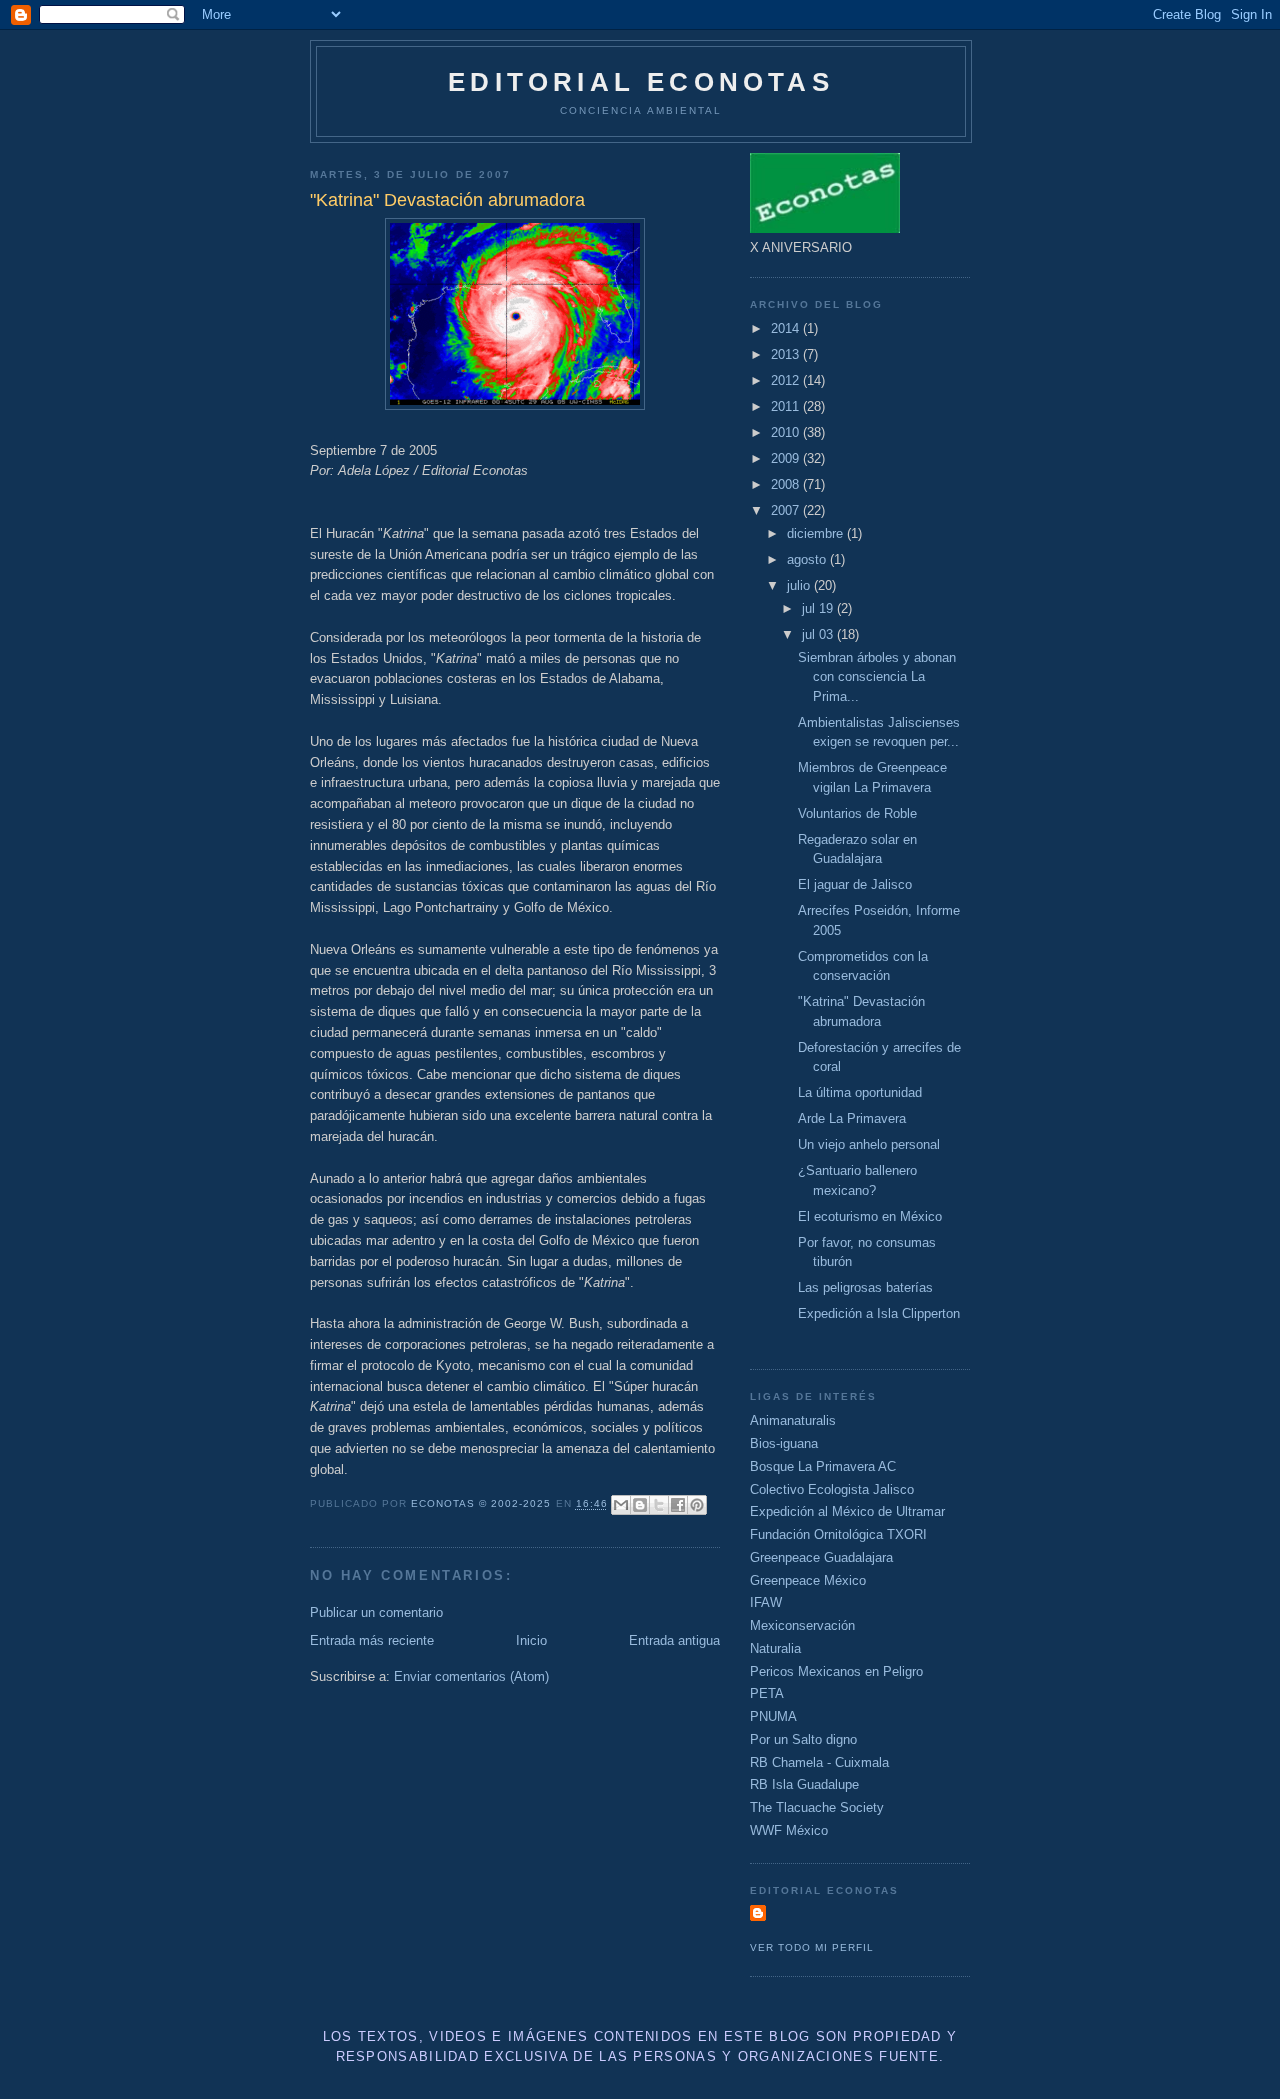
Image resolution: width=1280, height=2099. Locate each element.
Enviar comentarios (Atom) (471, 1676)
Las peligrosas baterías (865, 1287)
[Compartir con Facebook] (678, 1505)
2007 (787, 510)
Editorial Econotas (641, 82)
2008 (787, 484)
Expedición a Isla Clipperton (879, 1313)
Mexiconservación (802, 1625)
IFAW (766, 1602)
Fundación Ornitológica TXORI (838, 1534)
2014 (787, 328)
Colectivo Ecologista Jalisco (832, 1489)
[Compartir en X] (659, 1505)
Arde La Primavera (852, 1118)
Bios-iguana (784, 1443)
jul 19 (819, 608)
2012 (787, 380)
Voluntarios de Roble (857, 813)
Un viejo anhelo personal (869, 1144)
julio (800, 585)
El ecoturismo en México (870, 1216)
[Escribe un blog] (640, 1505)
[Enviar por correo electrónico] (621, 1505)
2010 (787, 432)
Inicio (531, 1640)
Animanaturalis (793, 1420)
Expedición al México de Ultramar (847, 1511)
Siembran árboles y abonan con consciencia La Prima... (877, 677)
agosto (808, 559)
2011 (787, 406)
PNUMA (773, 1716)
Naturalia (775, 1648)
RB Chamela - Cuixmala (819, 1762)
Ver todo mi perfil (812, 1947)
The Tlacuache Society (817, 1807)
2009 (787, 458)
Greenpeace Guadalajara (821, 1557)
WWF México (789, 1830)
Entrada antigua (674, 1640)
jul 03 (819, 634)
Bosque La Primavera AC (823, 1466)
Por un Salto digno (803, 1739)
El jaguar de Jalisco (855, 884)
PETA (767, 1693)
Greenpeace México (808, 1580)
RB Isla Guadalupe (804, 1784)
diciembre (817, 533)
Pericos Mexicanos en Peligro (836, 1671)
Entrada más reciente (372, 1640)
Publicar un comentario (376, 1612)
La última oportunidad (860, 1092)
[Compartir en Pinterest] (697, 1505)
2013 (787, 354)
